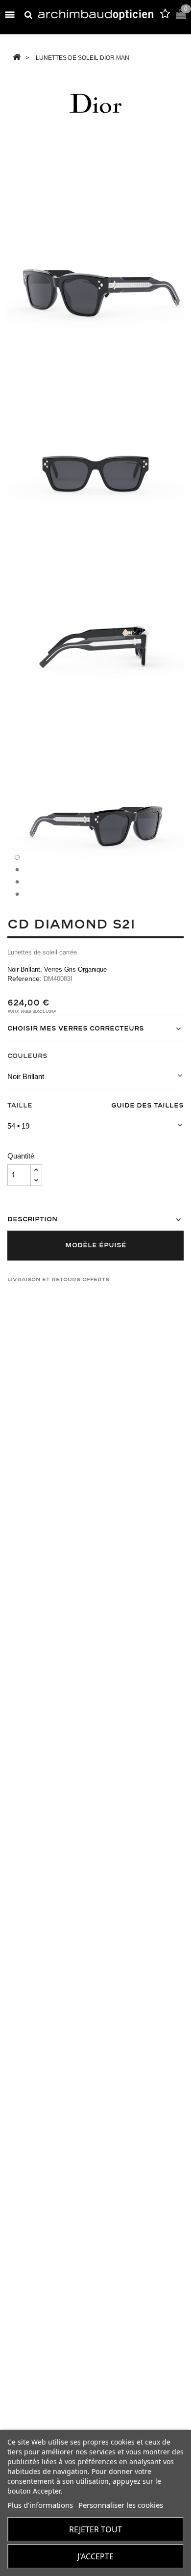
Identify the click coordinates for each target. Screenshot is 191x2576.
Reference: (24, 979)
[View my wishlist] (165, 15)
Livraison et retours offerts (58, 1279)
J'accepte (95, 2556)
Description (32, 1219)
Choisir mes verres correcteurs (76, 1029)
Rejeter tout (95, 2529)
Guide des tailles (147, 1106)
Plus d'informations (40, 2505)
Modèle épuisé (96, 1245)
